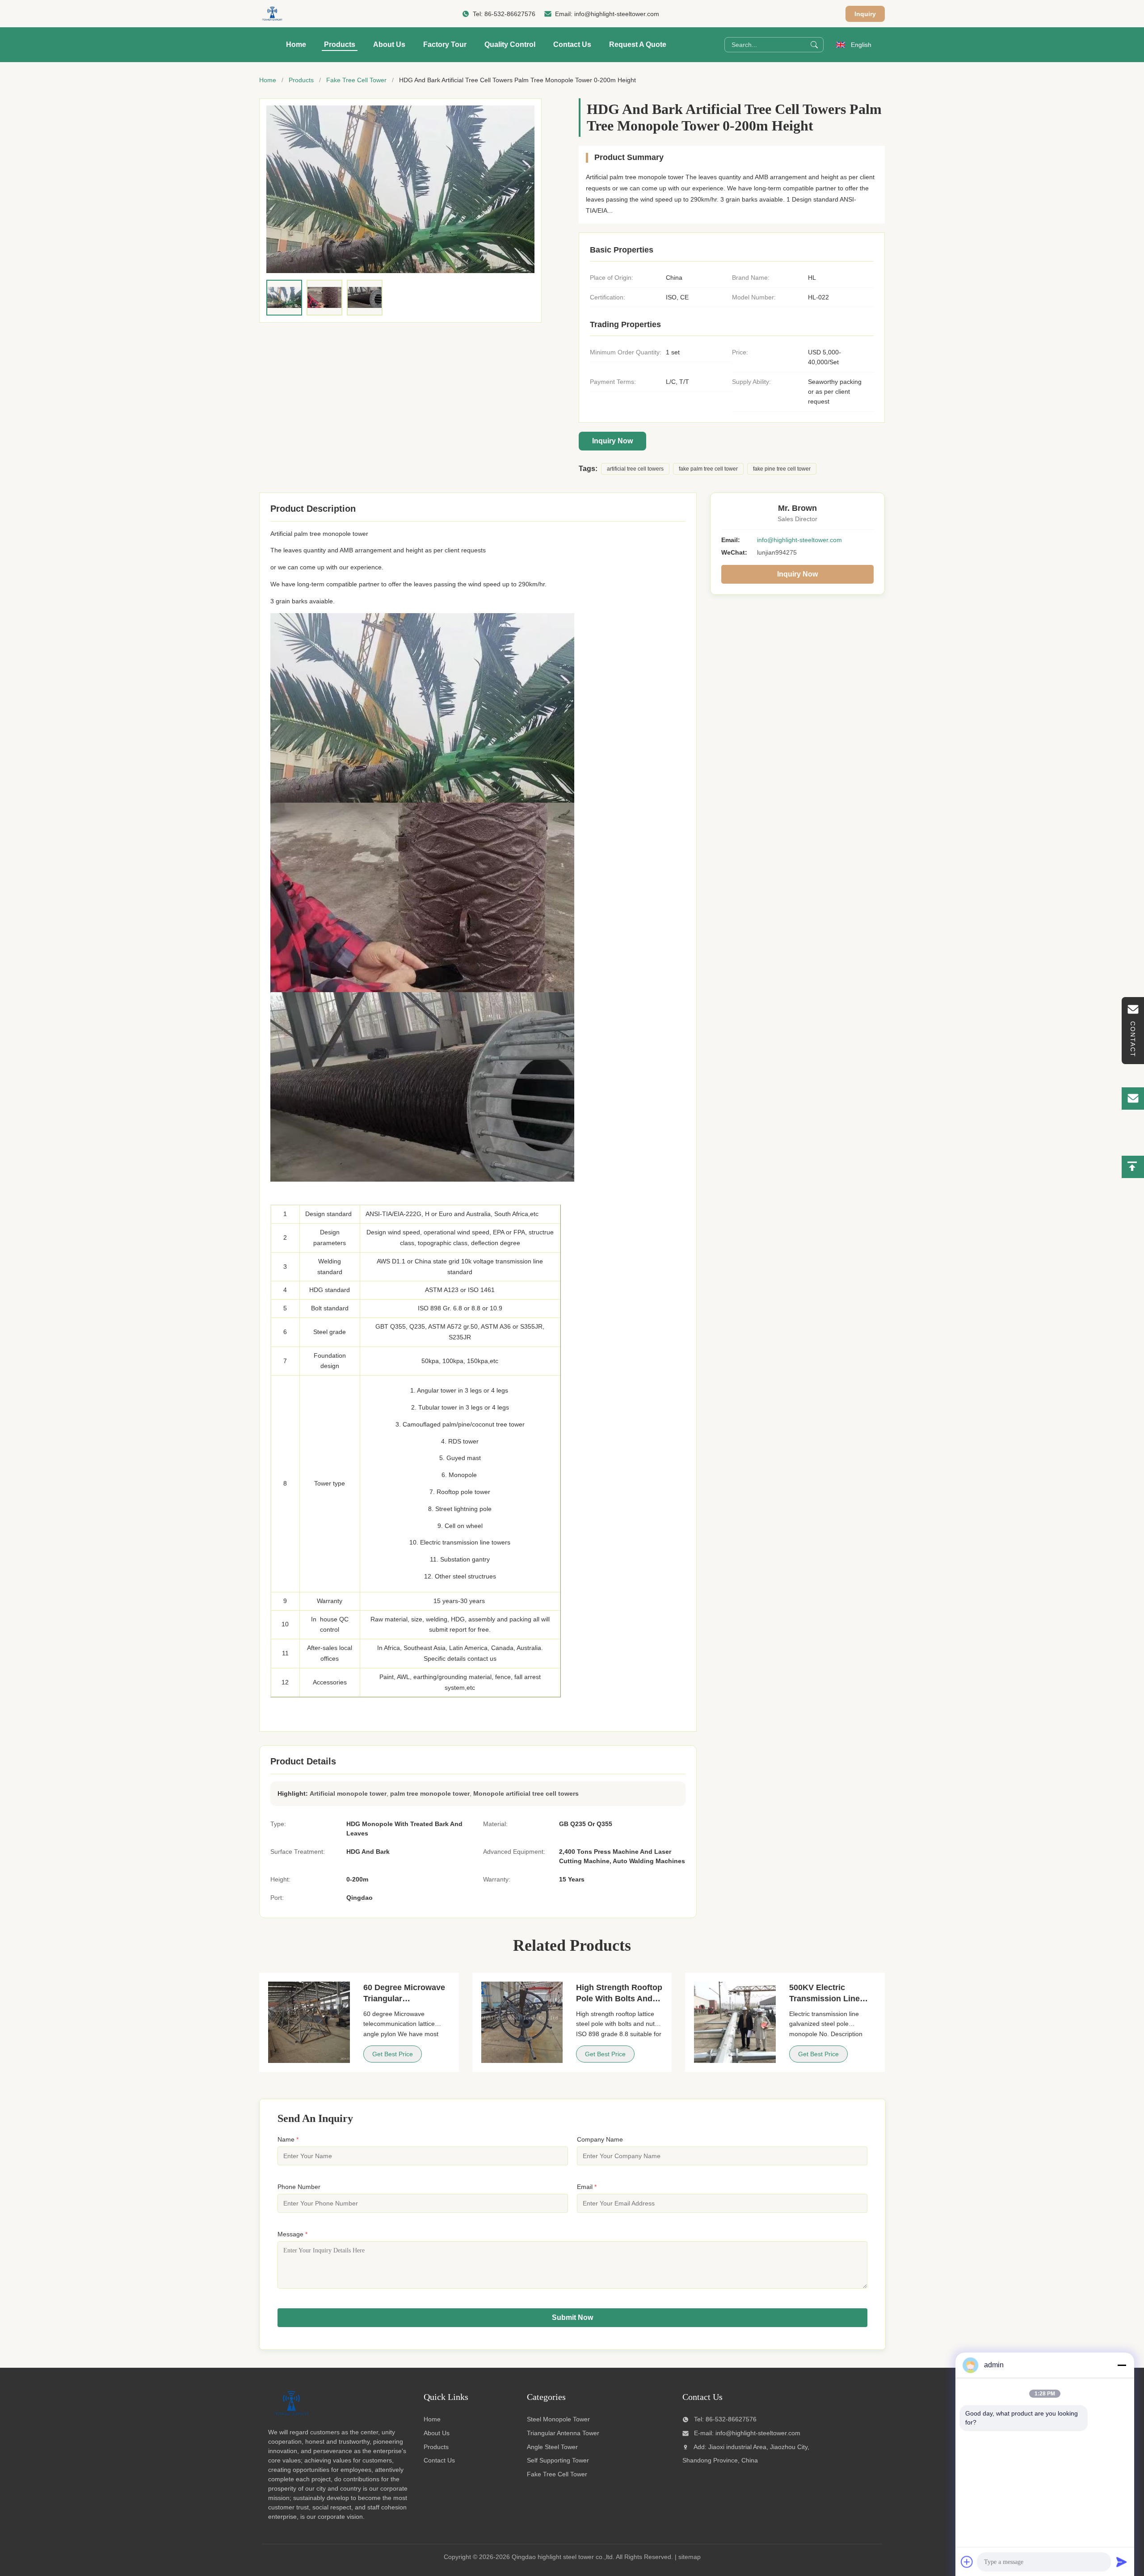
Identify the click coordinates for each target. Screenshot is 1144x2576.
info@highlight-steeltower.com (617, 14)
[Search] (814, 45)
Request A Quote (638, 44)
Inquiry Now (612, 441)
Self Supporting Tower (558, 2460)
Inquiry (865, 14)
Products (340, 44)
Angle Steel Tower (552, 2447)
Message (292, 2234)
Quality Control (510, 44)
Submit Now (572, 2317)
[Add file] (967, 2562)
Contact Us (572, 44)
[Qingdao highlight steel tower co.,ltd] (272, 14)
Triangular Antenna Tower (563, 2433)
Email (587, 2187)
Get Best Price (393, 2054)
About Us (389, 44)
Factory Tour (445, 44)
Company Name (600, 2139)
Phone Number (299, 2187)
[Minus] (1122, 2365)
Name (288, 2139)
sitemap (690, 2557)
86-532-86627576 (510, 14)
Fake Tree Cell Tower (356, 80)
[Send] (1122, 2562)
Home (296, 44)
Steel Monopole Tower (558, 2419)
